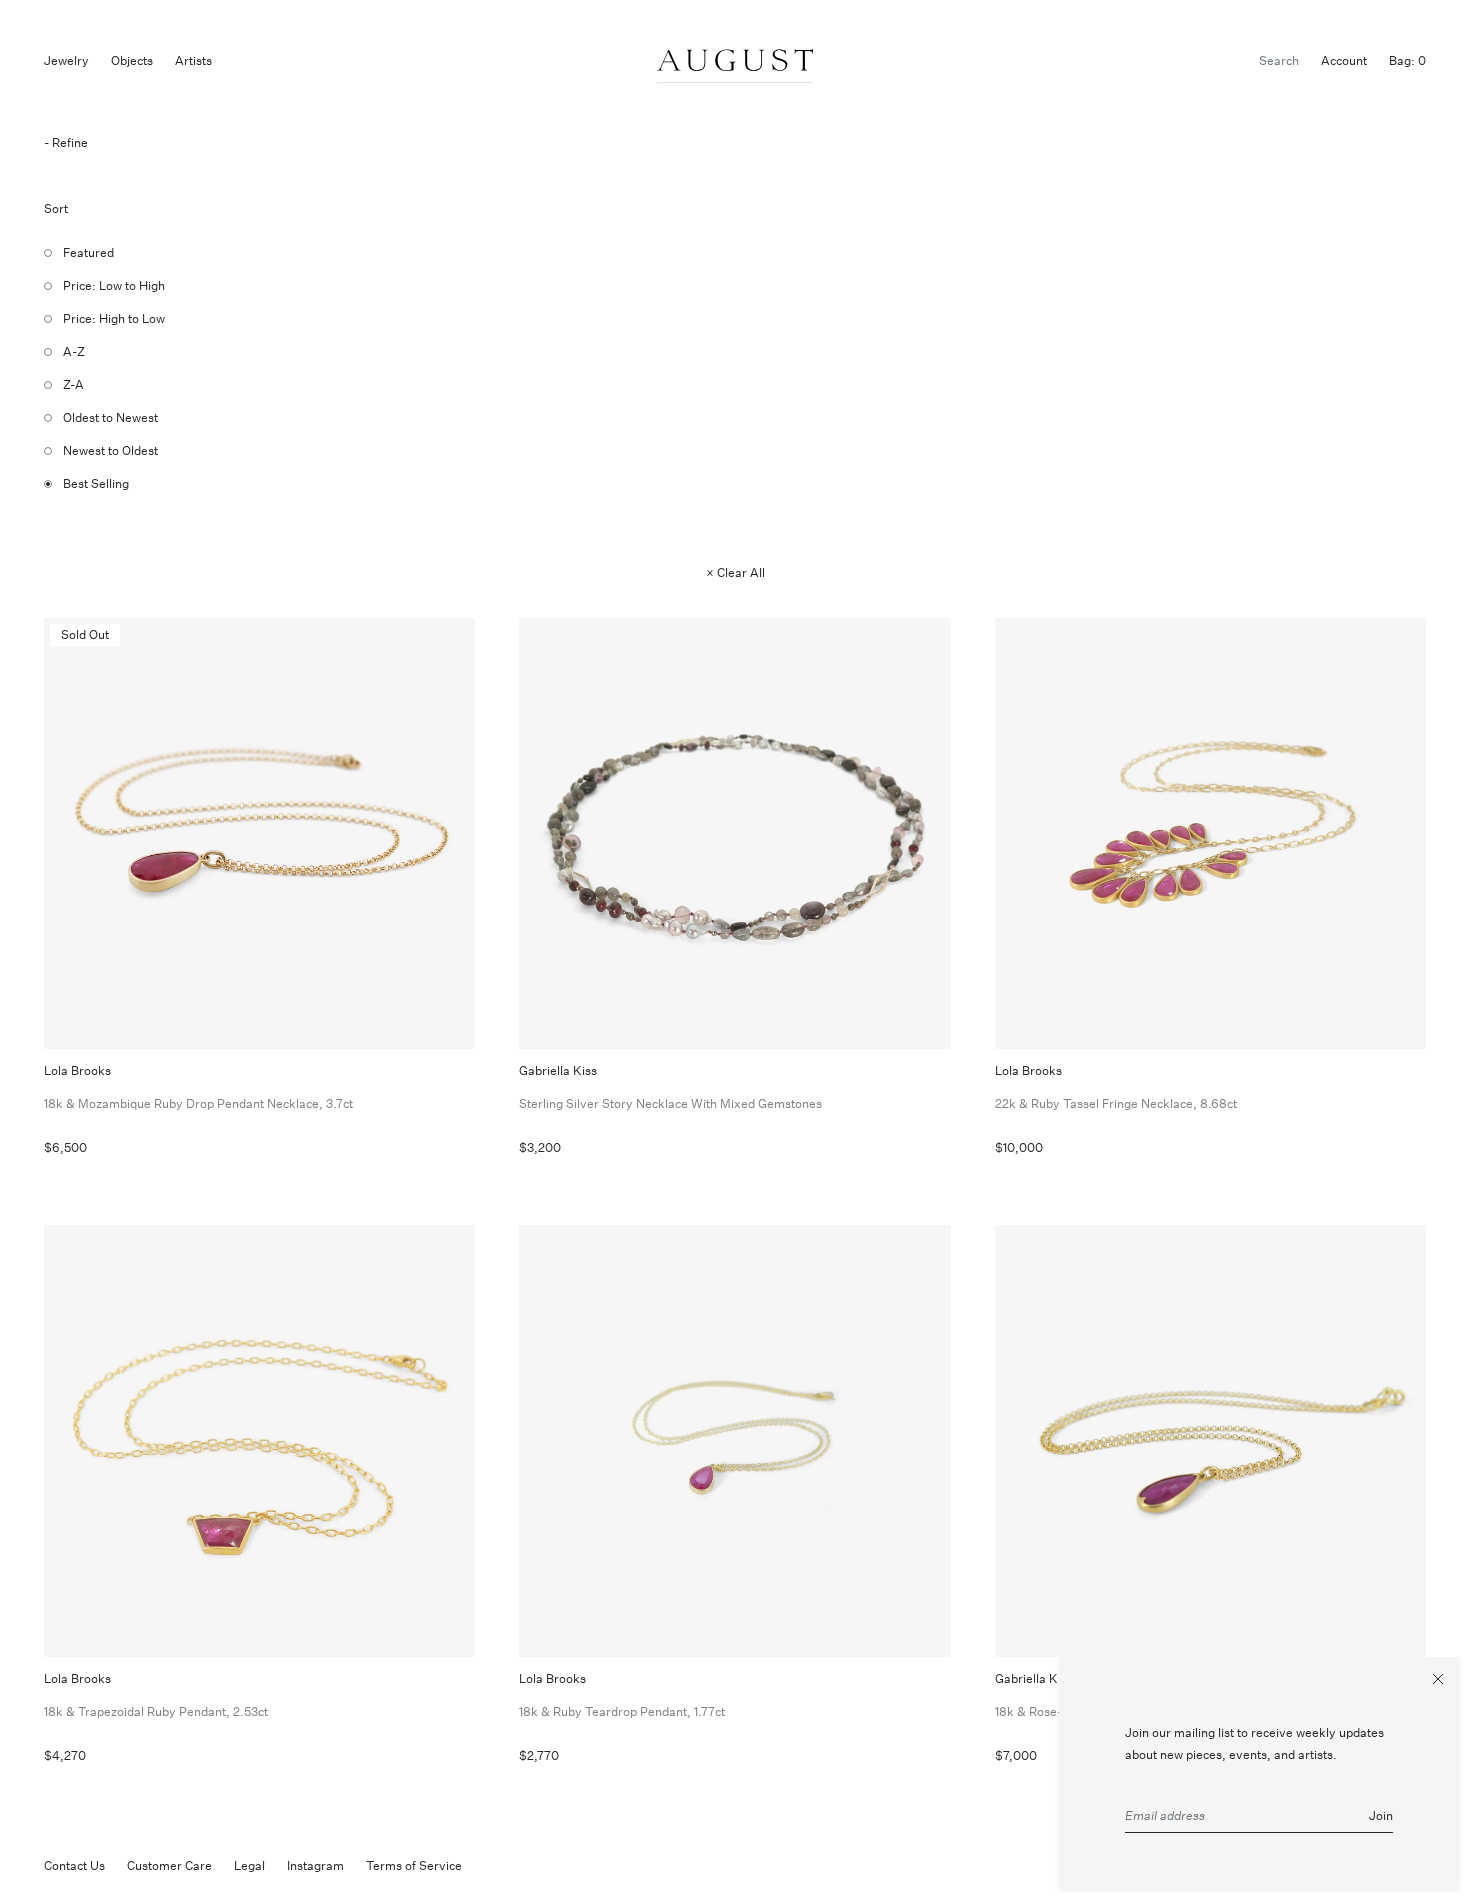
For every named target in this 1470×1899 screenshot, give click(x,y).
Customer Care (169, 1865)
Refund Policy (522, 1865)
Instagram (315, 1865)
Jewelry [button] (66, 60)
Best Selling (96, 483)
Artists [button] (193, 60)
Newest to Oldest (110, 450)
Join (1381, 1815)
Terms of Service (414, 1865)
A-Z (74, 351)
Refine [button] (70, 142)
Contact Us (74, 1865)
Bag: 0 (1407, 60)
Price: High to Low (114, 318)
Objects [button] (132, 60)
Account (1344, 60)
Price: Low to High (114, 285)
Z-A (73, 384)
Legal (249, 1865)
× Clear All (735, 572)
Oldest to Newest (110, 417)
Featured (88, 252)
